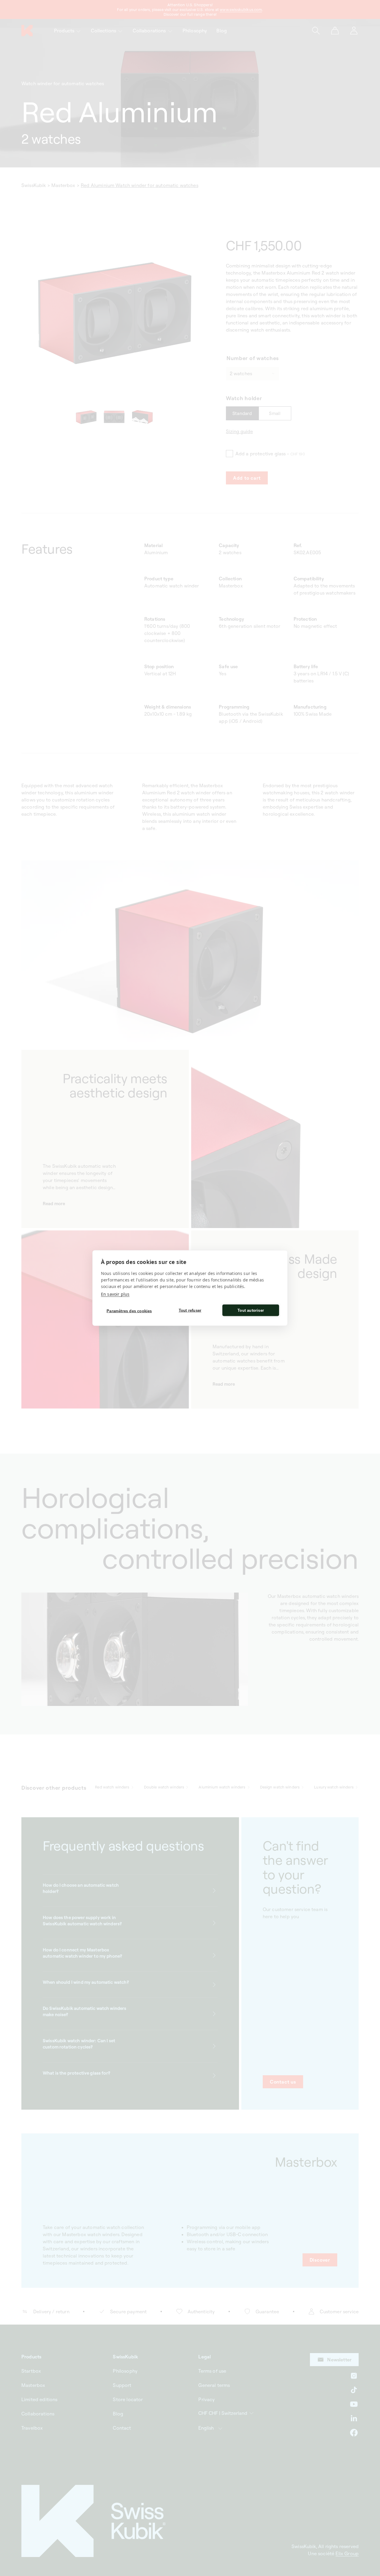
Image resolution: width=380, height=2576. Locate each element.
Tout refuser (190, 1310)
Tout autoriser (251, 1310)
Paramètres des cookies (129, 1311)
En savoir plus (115, 1294)
